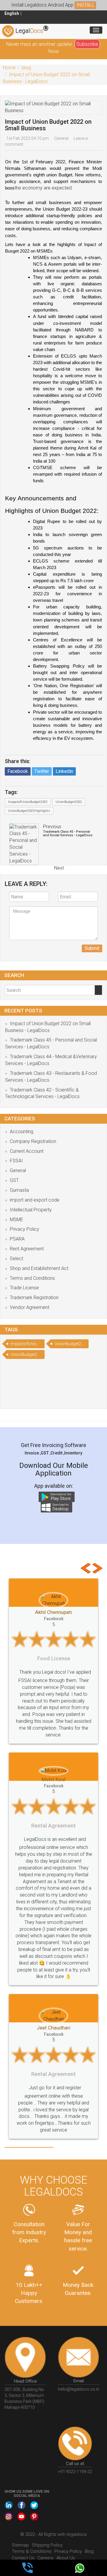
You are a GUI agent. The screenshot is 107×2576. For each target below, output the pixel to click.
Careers (45, 2530)
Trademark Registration (34, 1298)
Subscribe (87, 44)
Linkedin (64, 771)
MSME (16, 1220)
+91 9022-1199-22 (75, 2445)
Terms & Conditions (32, 2524)
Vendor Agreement (30, 1307)
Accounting (22, 1132)
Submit (92, 948)
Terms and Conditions (32, 1278)
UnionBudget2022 (69, 802)
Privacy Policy (25, 1229)
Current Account (27, 1151)
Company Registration (33, 1141)
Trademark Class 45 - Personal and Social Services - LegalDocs (68, 833)
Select (16, 1259)
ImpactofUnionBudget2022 (28, 802)
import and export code (35, 1200)
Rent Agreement (27, 1249)
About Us (66, 2530)
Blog (89, 2524)
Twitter (42, 771)
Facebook (18, 771)
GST (14, 1180)
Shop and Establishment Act (39, 1268)
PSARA (17, 1239)
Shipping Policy (47, 2518)
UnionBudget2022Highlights (29, 811)
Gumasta (19, 1190)
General (61, 138)
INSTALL (85, 5)
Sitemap (20, 2518)
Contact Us (23, 2530)
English (12, 13)
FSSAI (16, 1161)
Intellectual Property (31, 1210)
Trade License (24, 1288)
